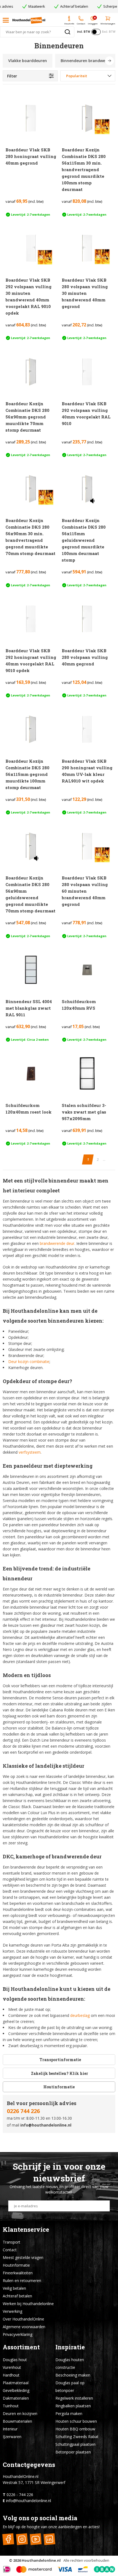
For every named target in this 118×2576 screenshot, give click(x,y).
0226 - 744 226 (20, 2495)
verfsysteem (30, 1452)
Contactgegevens (29, 2465)
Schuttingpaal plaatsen (75, 2444)
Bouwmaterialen (17, 2421)
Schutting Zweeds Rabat (77, 2437)
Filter (12, 76)
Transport (12, 2242)
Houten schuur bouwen (76, 2421)
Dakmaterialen (16, 2398)
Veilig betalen (14, 2288)
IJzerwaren (12, 2437)
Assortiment (21, 2347)
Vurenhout (12, 2367)
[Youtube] (36, 2539)
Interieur (10, 2429)
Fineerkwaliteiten (18, 2273)
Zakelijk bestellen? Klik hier (59, 2073)
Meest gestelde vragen (23, 2257)
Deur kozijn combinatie (29, 1361)
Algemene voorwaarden (24, 2327)
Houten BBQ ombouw (75, 2429)
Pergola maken (69, 2413)
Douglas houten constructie (70, 2363)
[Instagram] (22, 2539)
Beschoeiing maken (73, 2375)
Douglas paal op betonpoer (70, 2387)
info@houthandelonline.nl (46, 2125)
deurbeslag (80, 2015)
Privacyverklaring (18, 2334)
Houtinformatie (59, 2087)
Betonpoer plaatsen (73, 2452)
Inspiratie (70, 2347)
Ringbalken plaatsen (73, 2406)
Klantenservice (26, 2229)
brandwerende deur (57, 1243)
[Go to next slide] (109, 61)
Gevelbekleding (16, 2390)
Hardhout (11, 2375)
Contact (10, 2250)
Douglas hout (15, 2360)
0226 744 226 (23, 2111)
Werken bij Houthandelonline (28, 2304)
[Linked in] (49, 2539)
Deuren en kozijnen (20, 2413)
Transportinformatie (60, 2060)
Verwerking (12, 2311)
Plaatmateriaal (16, 2383)
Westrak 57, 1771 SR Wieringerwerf (34, 2482)
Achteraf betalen (17, 2296)
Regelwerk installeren (74, 2398)
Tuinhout (11, 2406)
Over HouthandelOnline (23, 2319)
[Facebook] (8, 2539)
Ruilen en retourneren (22, 2281)
